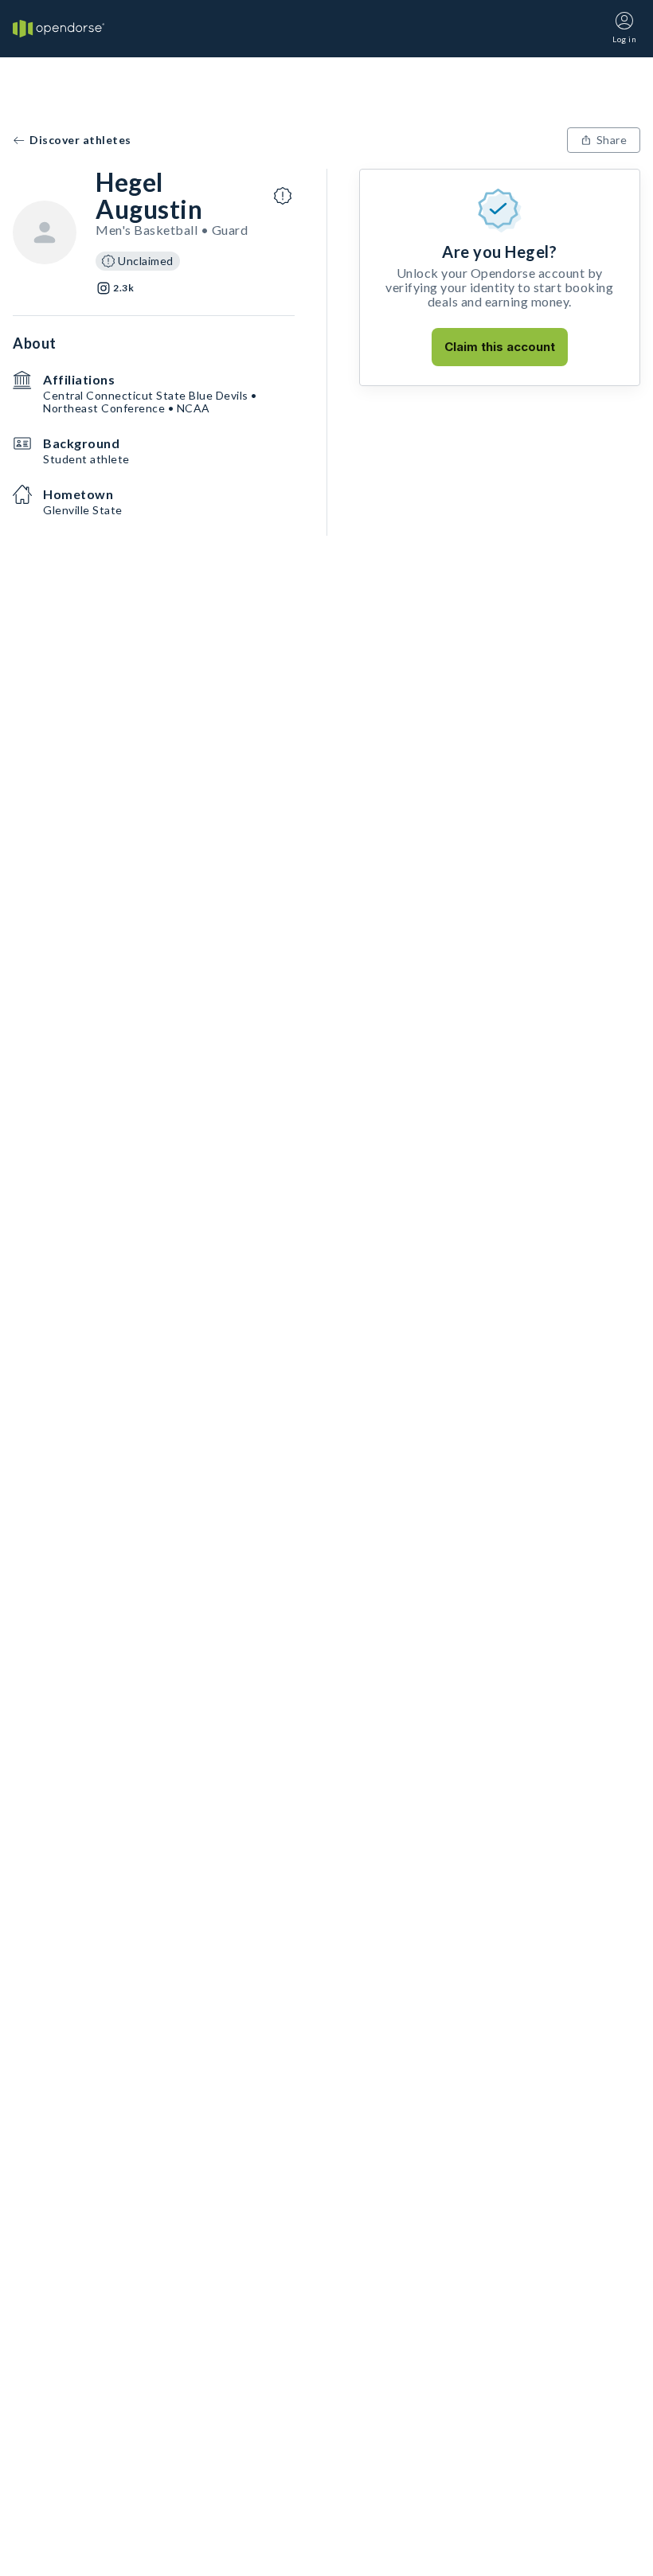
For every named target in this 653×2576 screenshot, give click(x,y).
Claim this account (500, 347)
